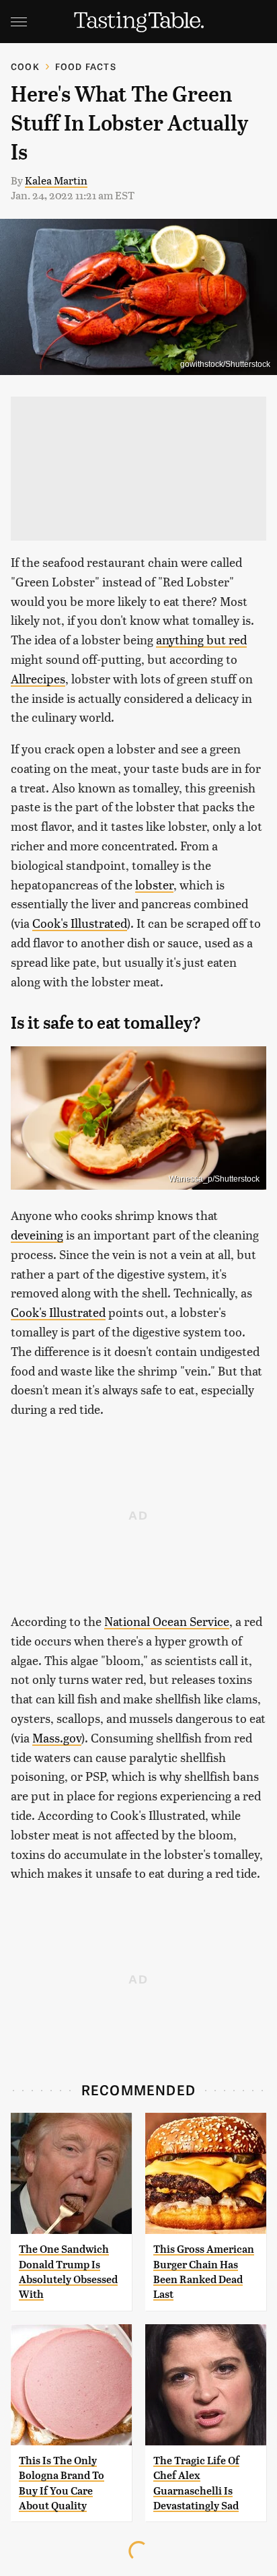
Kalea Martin (56, 180)
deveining (37, 1234)
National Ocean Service (167, 1621)
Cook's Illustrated (80, 923)
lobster (154, 884)
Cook (25, 66)
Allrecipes (38, 678)
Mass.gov (57, 1737)
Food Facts (86, 66)
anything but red (201, 639)
